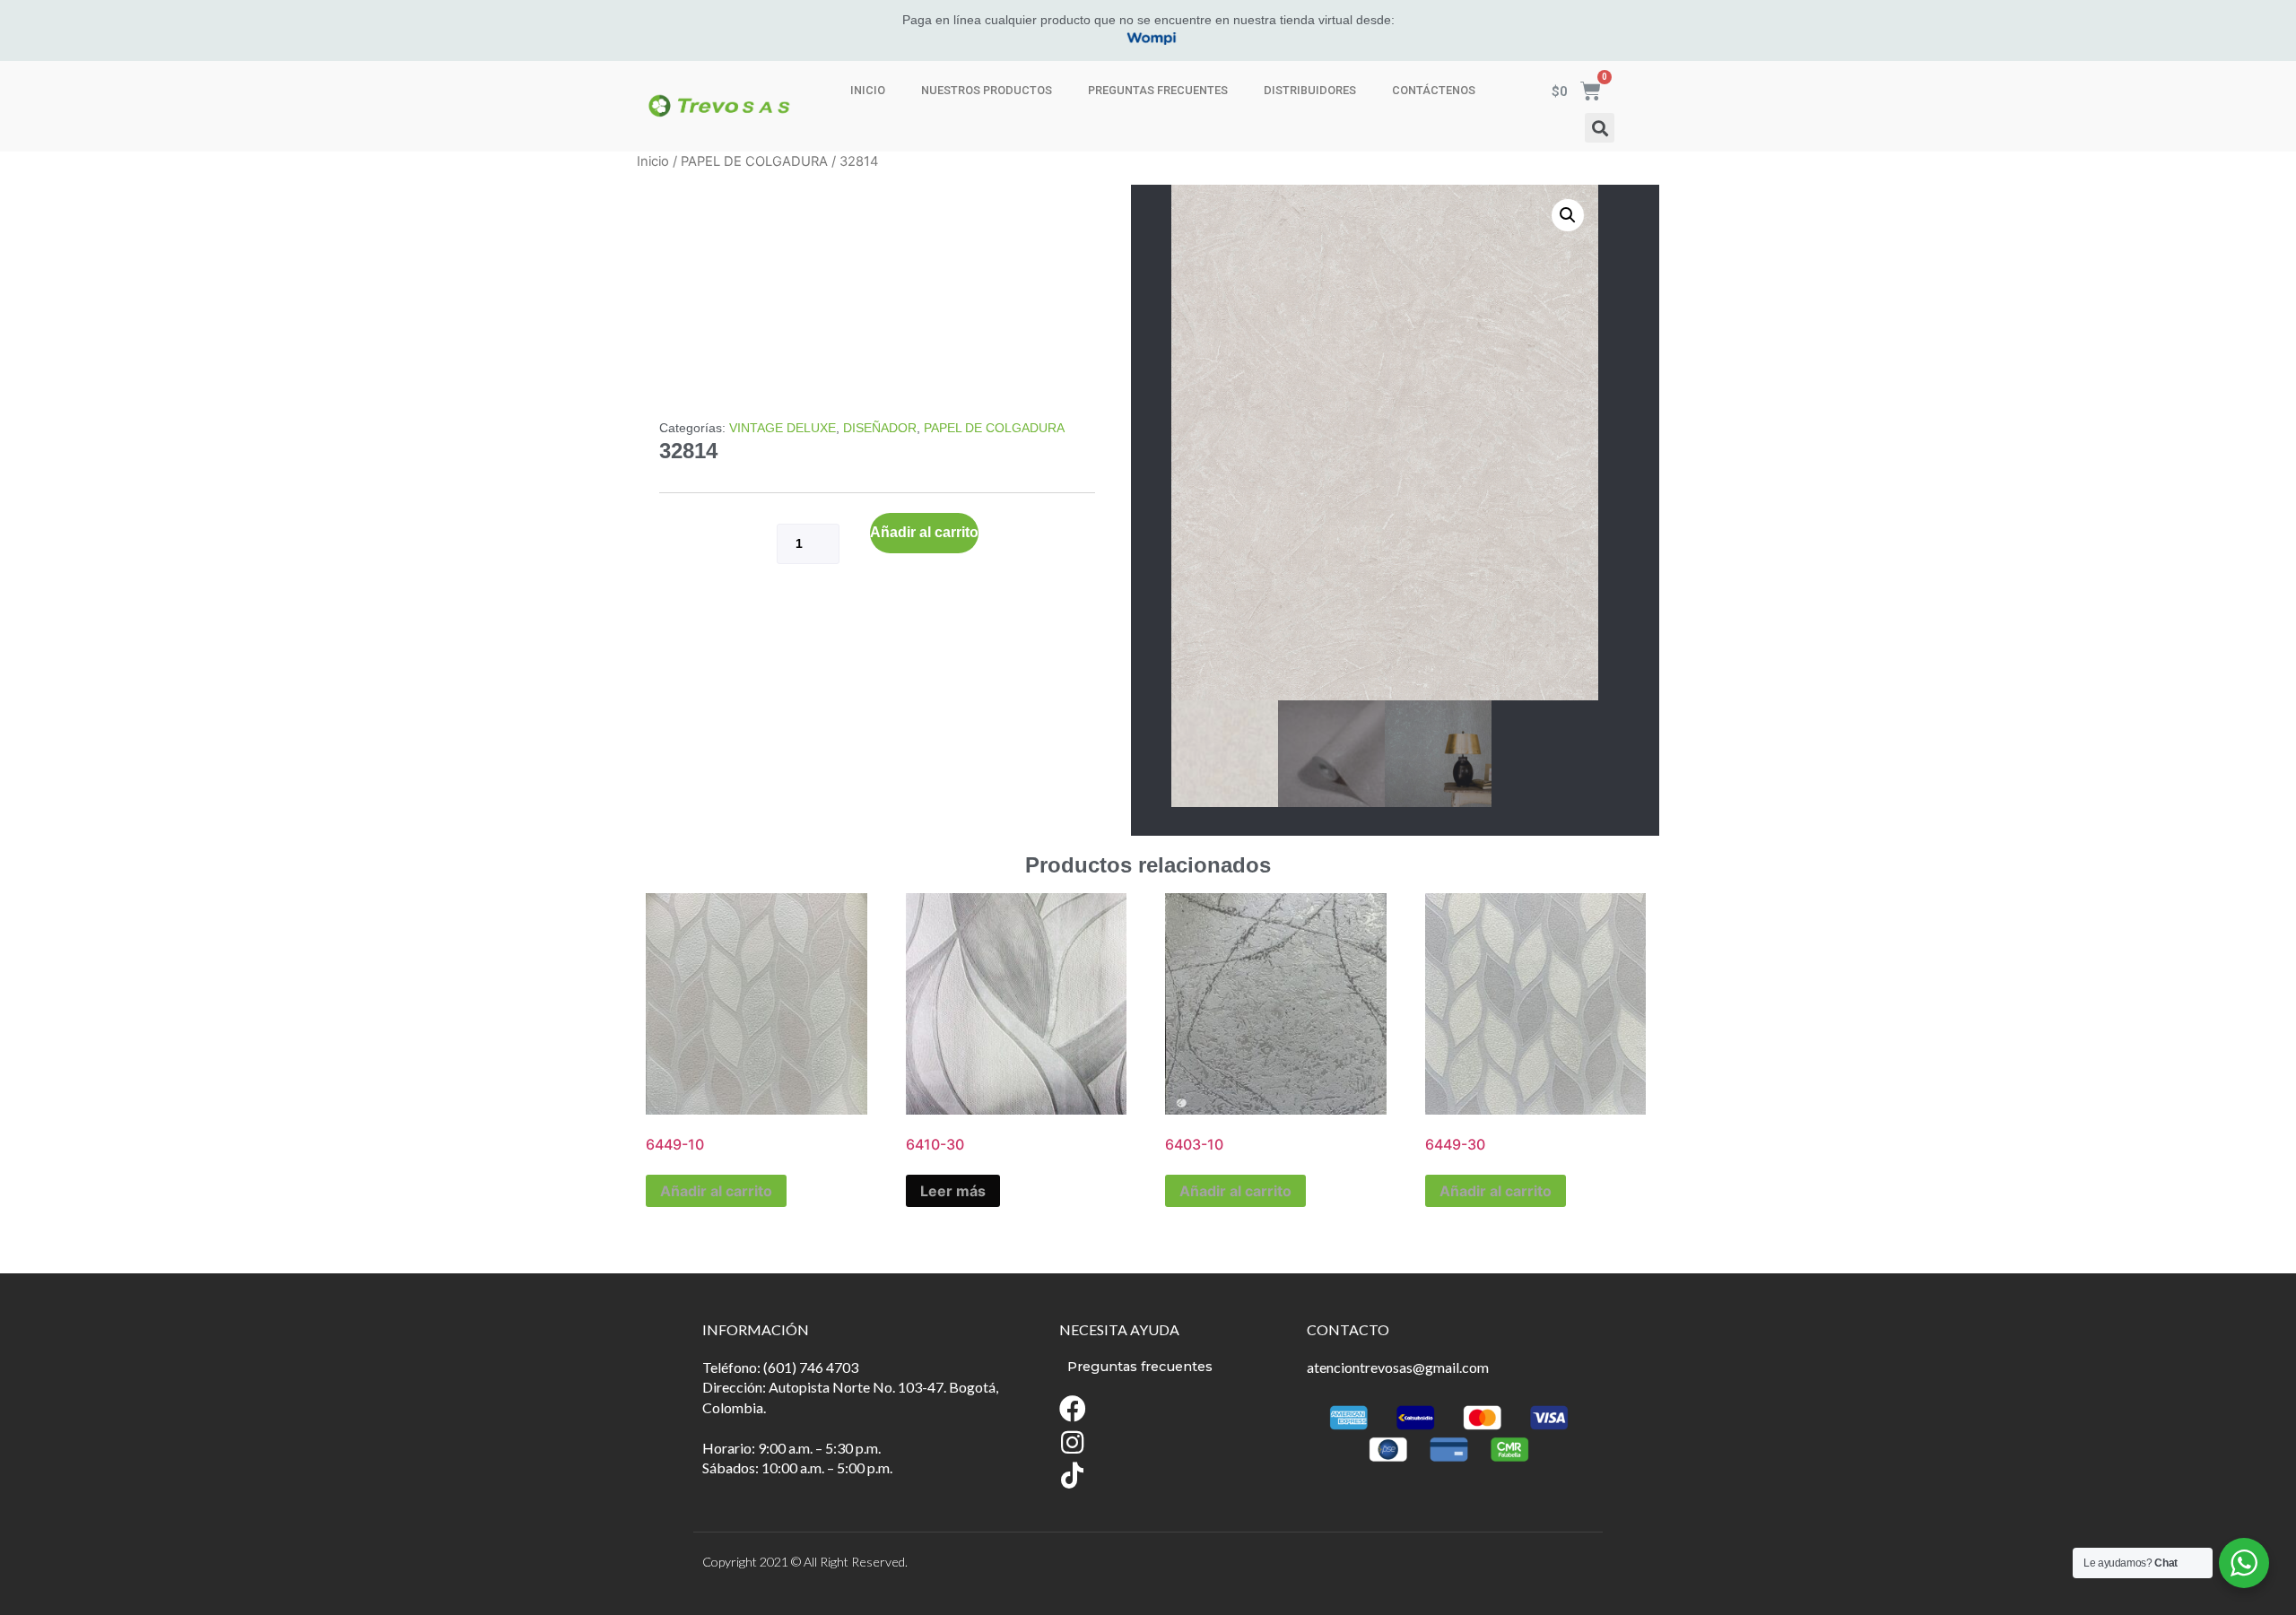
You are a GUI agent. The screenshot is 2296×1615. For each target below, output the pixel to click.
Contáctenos (1434, 90)
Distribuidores (1310, 90)
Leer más (953, 1191)
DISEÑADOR (880, 428)
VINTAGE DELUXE (783, 428)
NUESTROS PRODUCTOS (987, 90)
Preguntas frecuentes (1158, 90)
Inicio (868, 90)
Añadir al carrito (924, 532)
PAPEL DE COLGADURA (754, 161)
